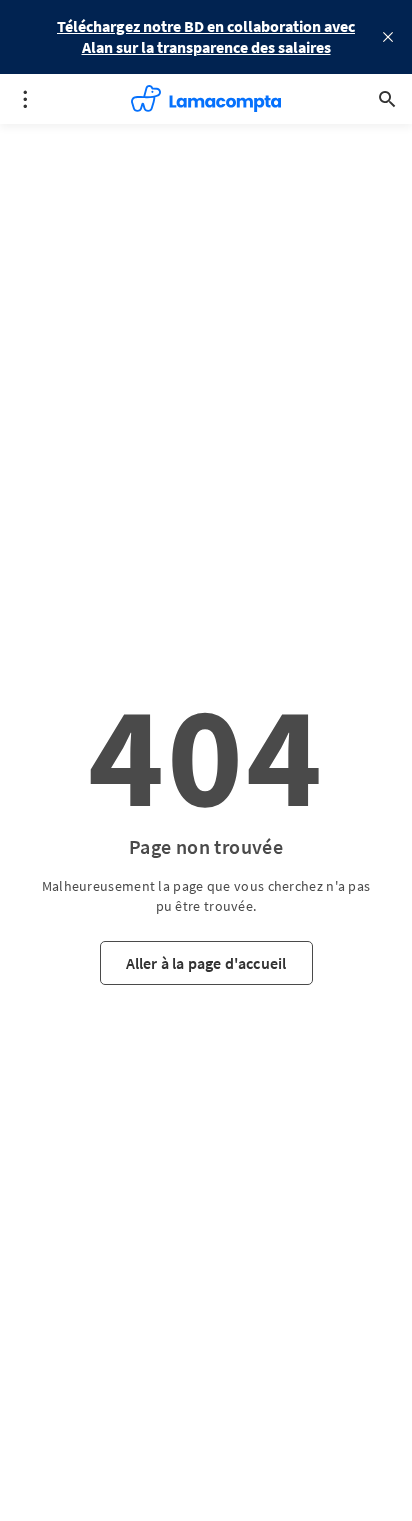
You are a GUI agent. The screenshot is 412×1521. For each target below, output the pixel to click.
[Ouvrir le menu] (25, 99)
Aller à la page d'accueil (206, 963)
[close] (388, 37)
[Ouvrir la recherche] (387, 99)
